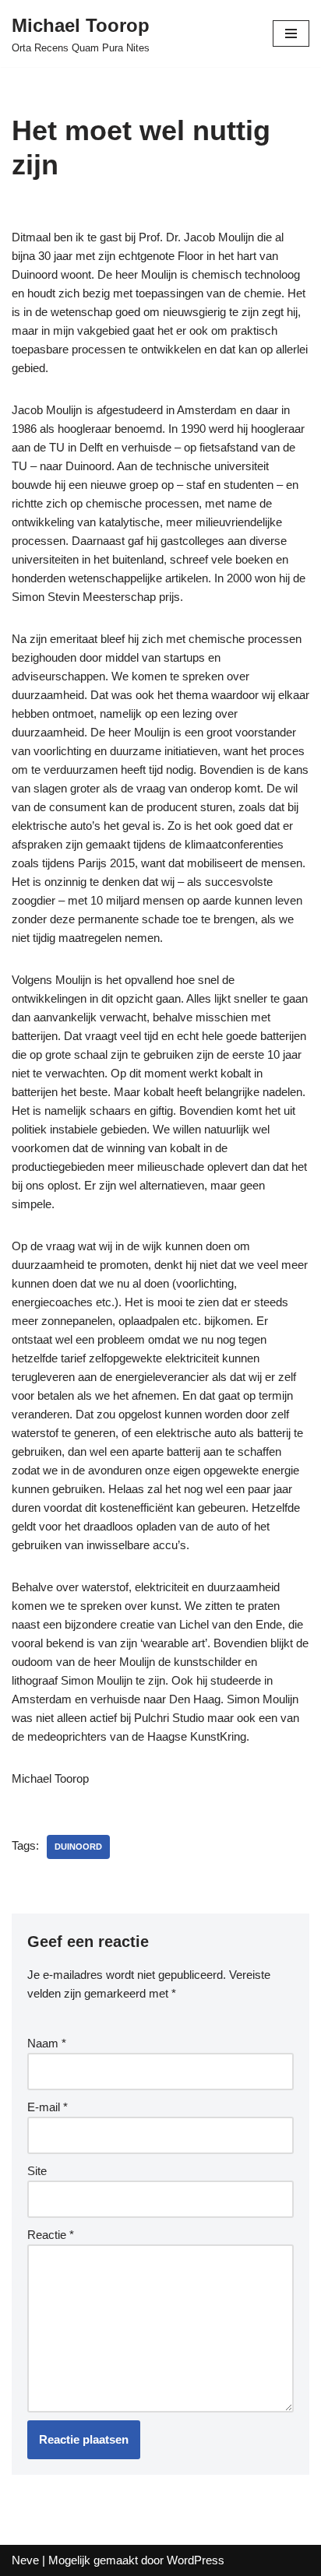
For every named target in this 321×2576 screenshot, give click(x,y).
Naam (47, 2043)
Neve (25, 2560)
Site (37, 2171)
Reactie (51, 2235)
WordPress (196, 2560)
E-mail (48, 2107)
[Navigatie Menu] (291, 33)
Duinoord (78, 1847)
